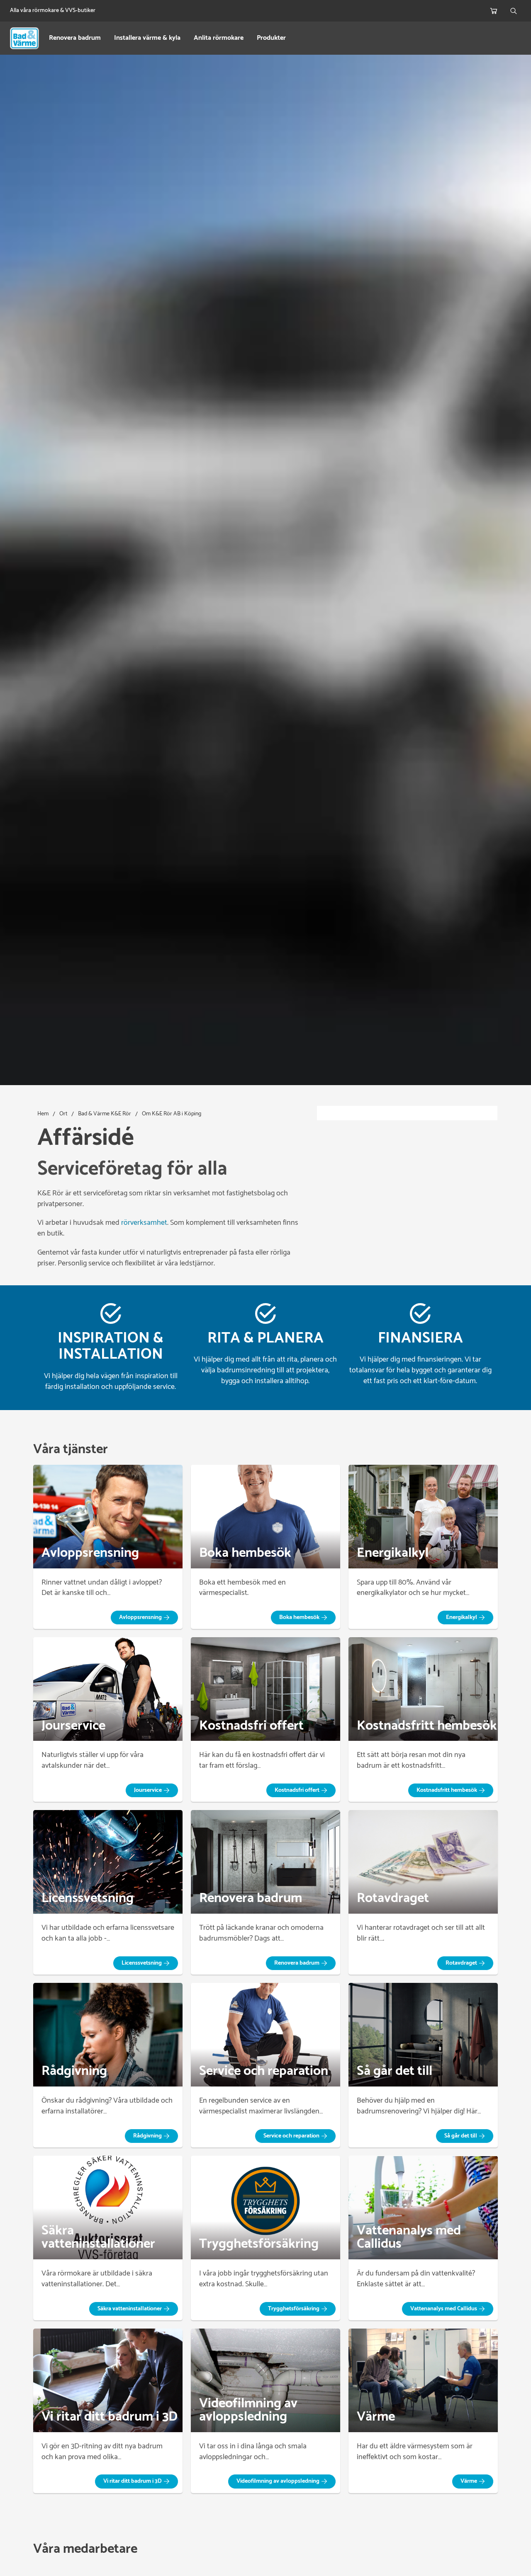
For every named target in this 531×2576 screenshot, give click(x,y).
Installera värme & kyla (147, 38)
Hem (43, 1114)
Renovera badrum (75, 38)
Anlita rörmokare (219, 38)
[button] (144, 1618)
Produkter (271, 38)
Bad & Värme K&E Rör (105, 1114)
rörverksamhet (144, 1223)
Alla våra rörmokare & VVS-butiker (53, 11)
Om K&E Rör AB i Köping (172, 1114)
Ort (63, 1114)
